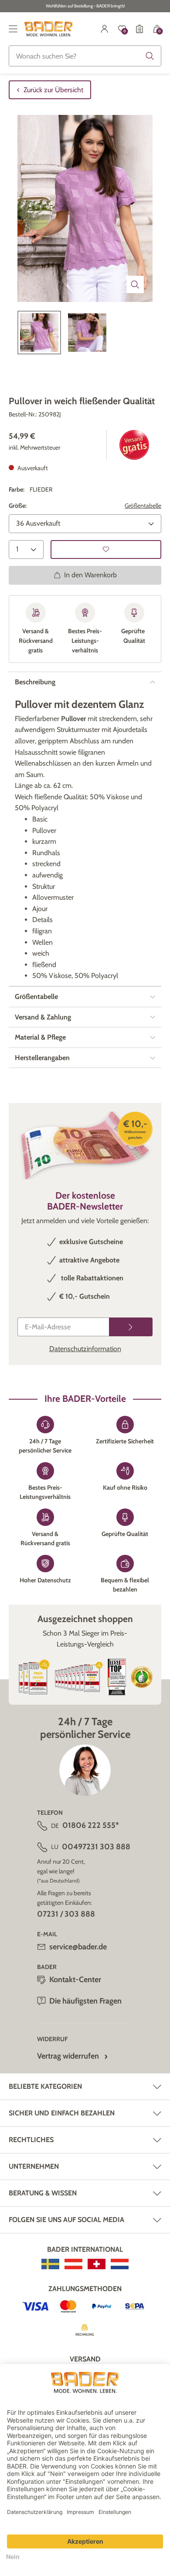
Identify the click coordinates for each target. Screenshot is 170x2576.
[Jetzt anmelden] (131, 1327)
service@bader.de (78, 1947)
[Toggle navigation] (13, 29)
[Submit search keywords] (150, 56)
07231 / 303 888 (66, 1914)
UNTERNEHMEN (34, 2166)
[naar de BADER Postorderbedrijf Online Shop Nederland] (120, 2264)
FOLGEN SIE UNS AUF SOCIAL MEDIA (66, 2220)
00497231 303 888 (96, 1847)
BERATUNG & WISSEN (43, 2193)
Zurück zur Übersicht (53, 90)
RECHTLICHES (31, 2140)
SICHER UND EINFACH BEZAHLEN (62, 2113)
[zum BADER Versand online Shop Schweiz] (97, 2264)
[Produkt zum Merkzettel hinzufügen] (106, 550)
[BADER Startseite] (49, 29)
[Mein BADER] (105, 29)
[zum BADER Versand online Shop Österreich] (73, 2264)
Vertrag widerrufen (68, 2056)
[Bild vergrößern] (135, 284)
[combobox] (85, 56)
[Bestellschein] (139, 29)
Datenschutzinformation (85, 1349)
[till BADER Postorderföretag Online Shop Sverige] (50, 2264)
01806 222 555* (91, 1825)
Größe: (18, 506)
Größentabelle (143, 506)
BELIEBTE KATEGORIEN (45, 2086)
